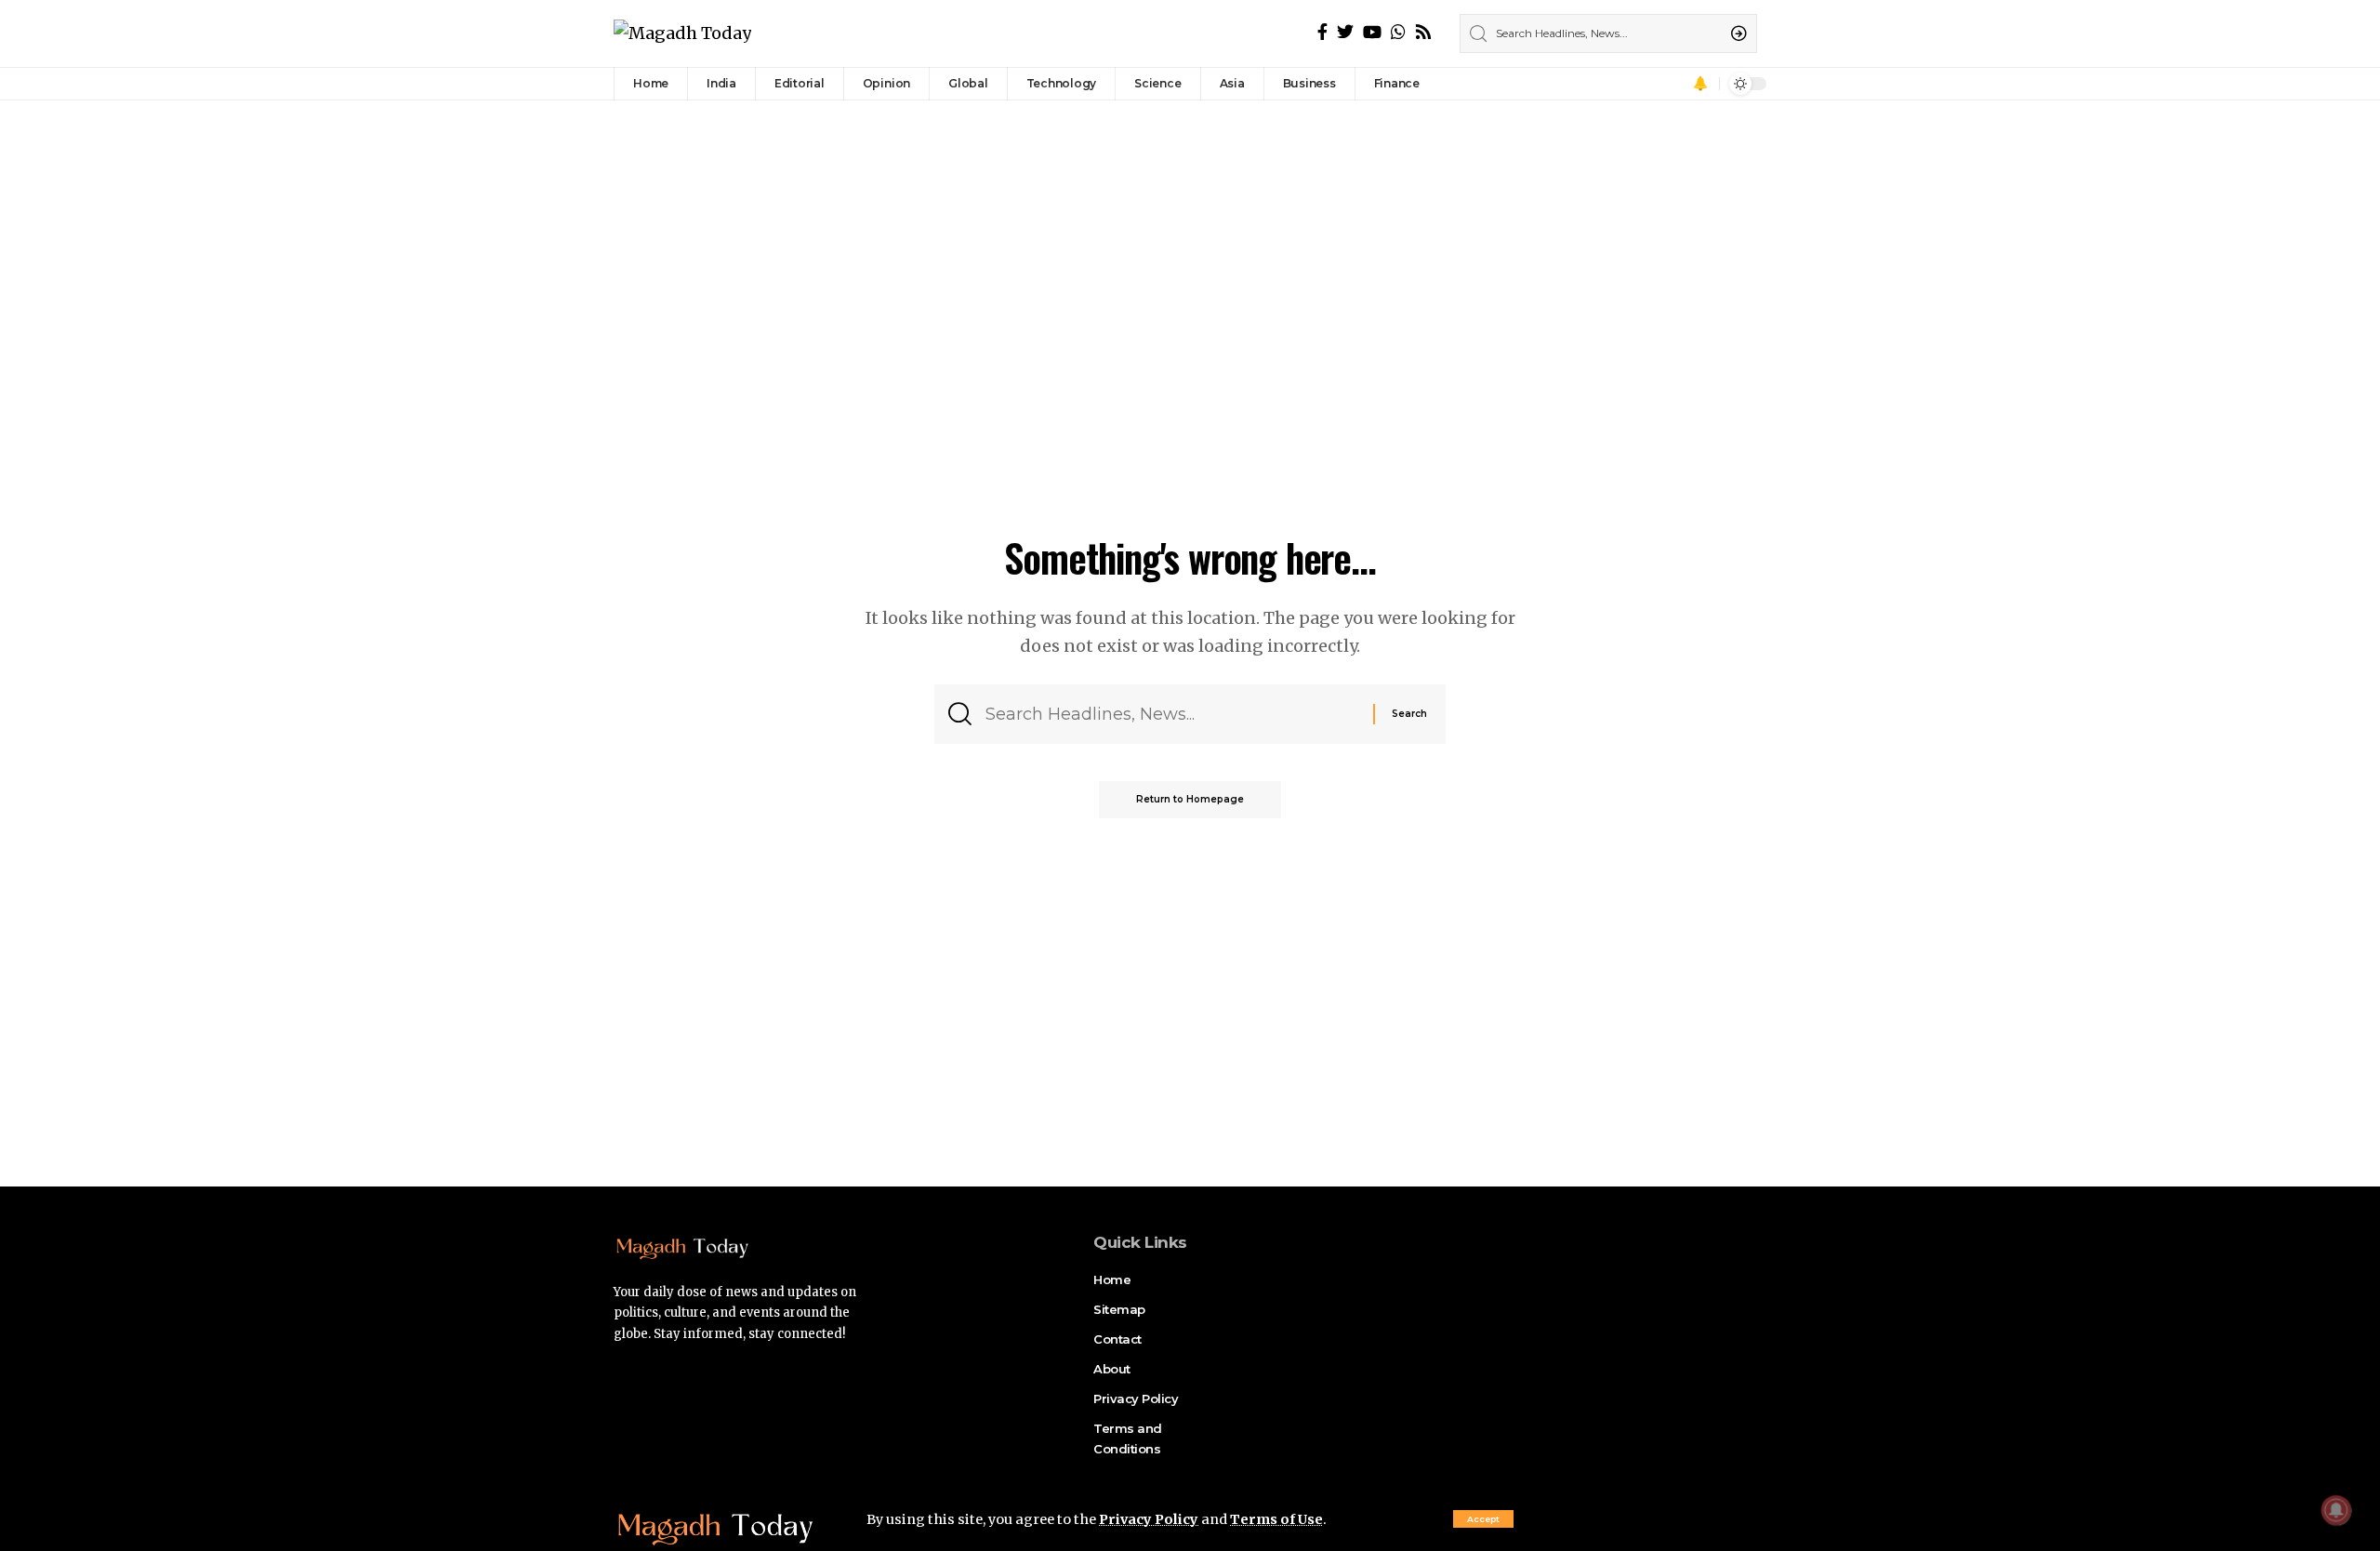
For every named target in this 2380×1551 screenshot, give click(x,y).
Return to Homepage (1190, 799)
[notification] (1700, 84)
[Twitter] (1345, 32)
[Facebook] (1322, 32)
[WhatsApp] (1398, 32)
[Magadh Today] (682, 34)
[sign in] (1674, 84)
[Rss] (1423, 32)
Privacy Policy (1149, 1519)
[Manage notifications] (2336, 1510)
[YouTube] (1372, 32)
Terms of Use (1276, 1519)
